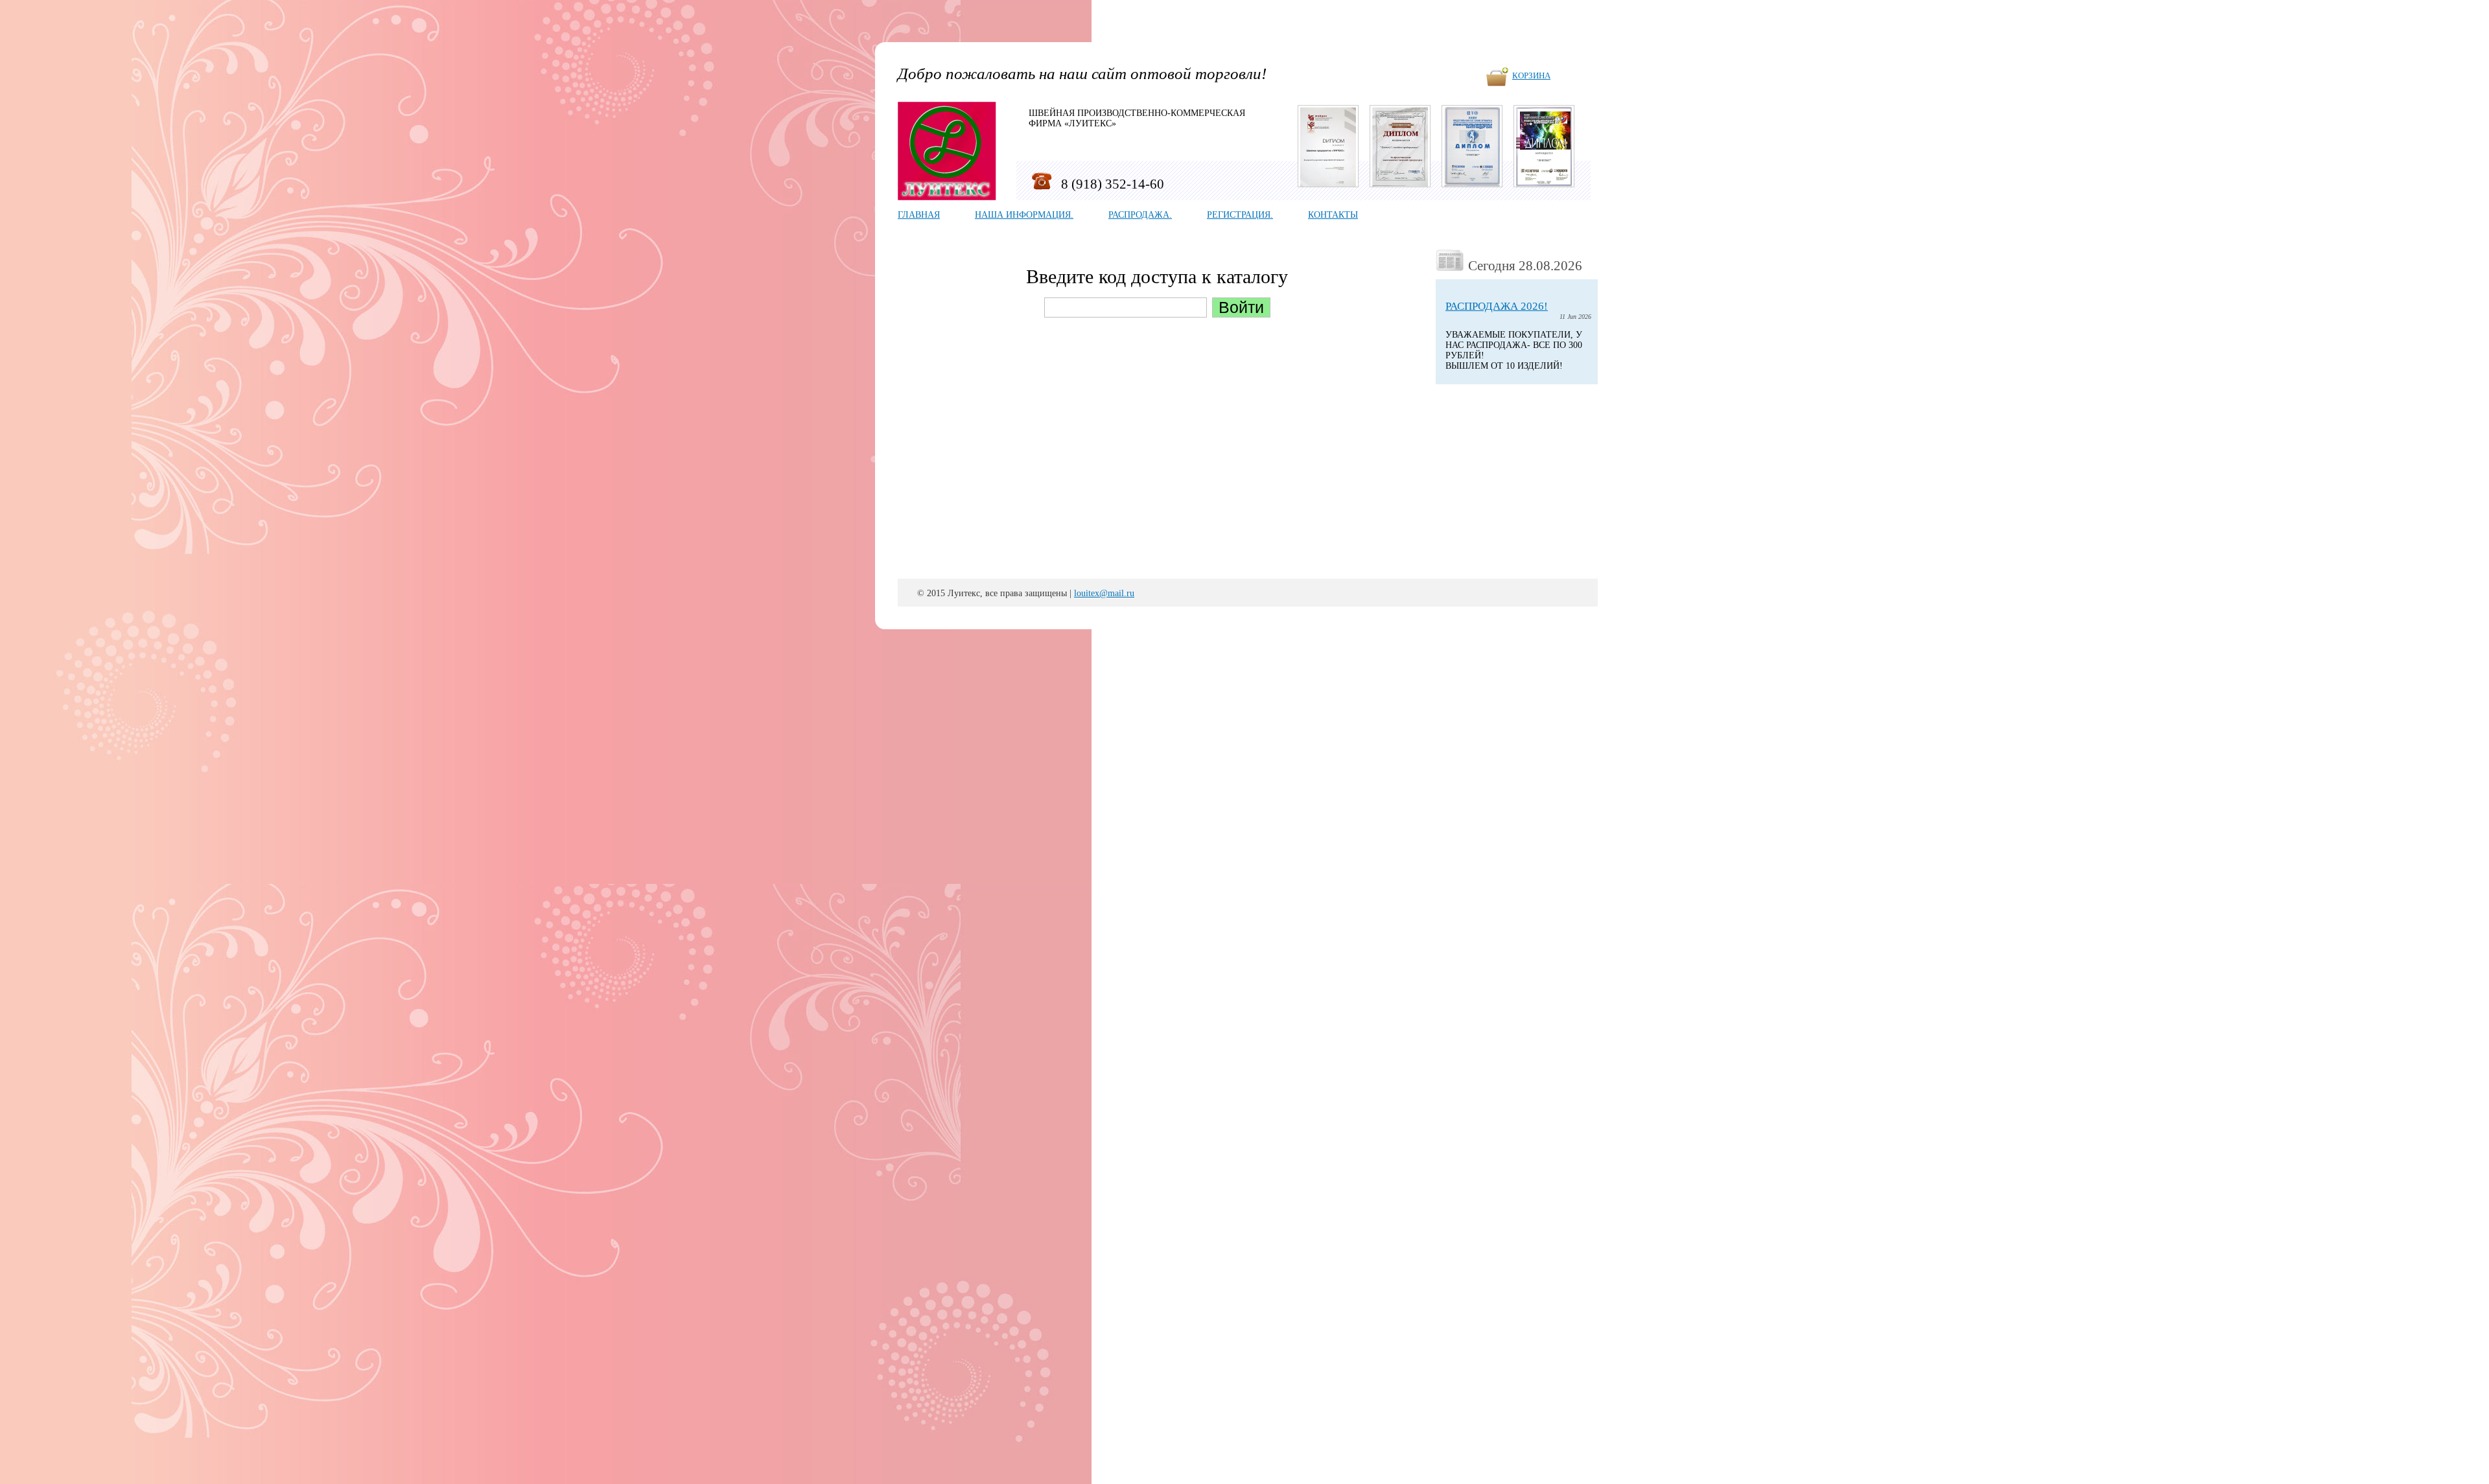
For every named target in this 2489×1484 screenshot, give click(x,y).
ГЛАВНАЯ (919, 215)
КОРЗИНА (1531, 76)
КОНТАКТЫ (1333, 215)
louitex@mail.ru (1104, 593)
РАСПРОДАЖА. (1140, 215)
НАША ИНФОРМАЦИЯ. (1024, 215)
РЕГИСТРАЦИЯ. (1240, 215)
